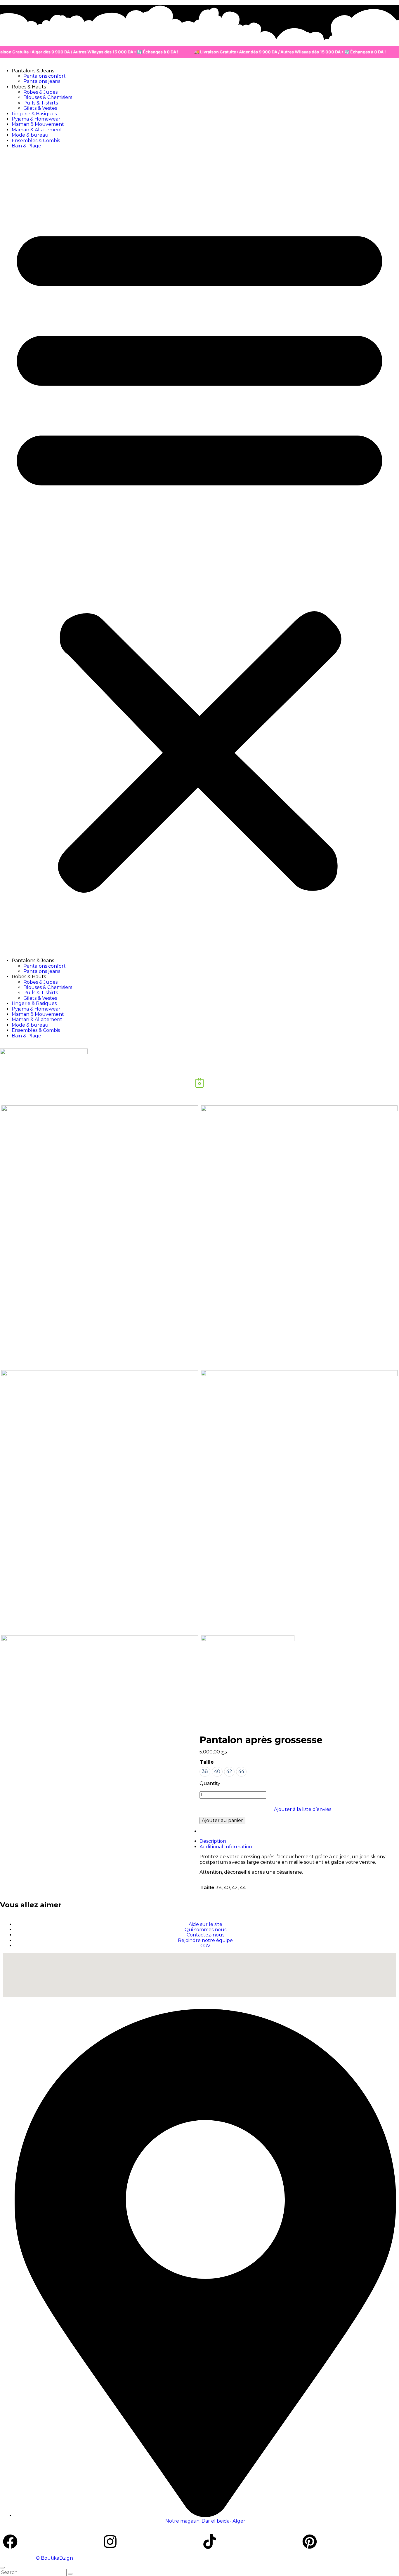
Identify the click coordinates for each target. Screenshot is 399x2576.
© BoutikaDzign (54, 2558)
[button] (199, 553)
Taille (207, 1762)
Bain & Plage (26, 146)
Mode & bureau (30, 135)
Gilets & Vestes (40, 108)
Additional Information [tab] (226, 1847)
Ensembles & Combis (36, 141)
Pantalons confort (45, 76)
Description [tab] (213, 1841)
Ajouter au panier (222, 1820)
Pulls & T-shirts (41, 103)
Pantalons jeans (42, 81)
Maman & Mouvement (38, 124)
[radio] (205, 1772)
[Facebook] (10, 2542)
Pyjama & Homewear (36, 119)
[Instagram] (110, 2542)
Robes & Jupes (40, 92)
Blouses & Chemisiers (48, 97)
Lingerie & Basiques (34, 114)
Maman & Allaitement (37, 130)
